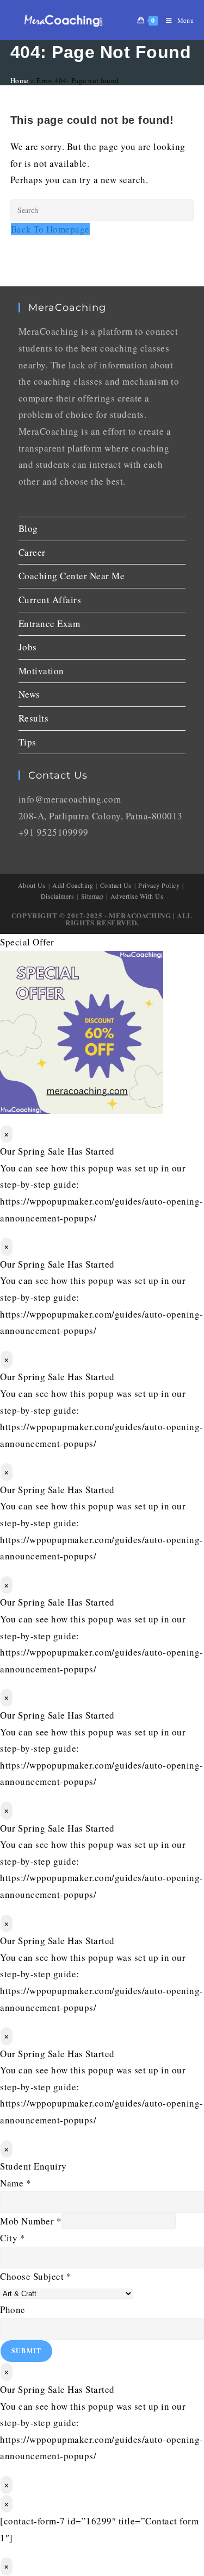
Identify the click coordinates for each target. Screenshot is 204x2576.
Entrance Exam (50, 623)
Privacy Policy (159, 885)
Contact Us (116, 885)
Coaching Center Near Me (72, 576)
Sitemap (92, 896)
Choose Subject (36, 2276)
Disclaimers (58, 896)
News (29, 694)
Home (20, 80)
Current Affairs (50, 600)
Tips (27, 742)
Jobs (28, 647)
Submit (26, 2351)
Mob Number (31, 2221)
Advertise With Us (137, 896)
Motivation (41, 671)
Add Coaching (73, 885)
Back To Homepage (50, 229)
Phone (13, 2309)
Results (34, 718)
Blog (28, 528)
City (13, 2238)
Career (32, 552)
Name (16, 2183)
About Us (32, 885)
